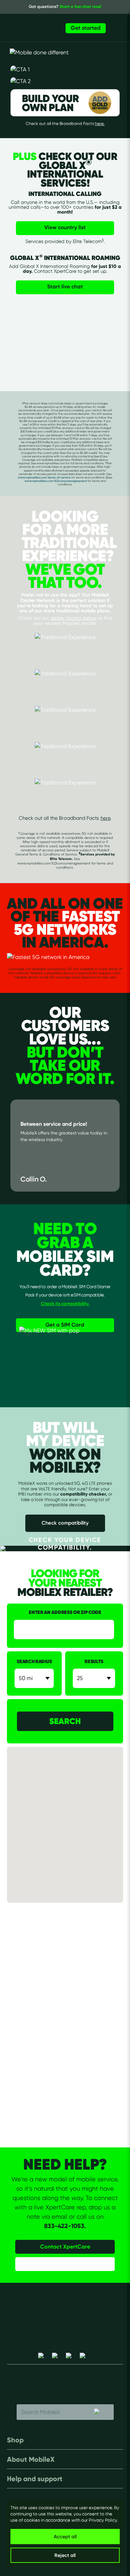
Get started (86, 28)
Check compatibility (65, 1523)
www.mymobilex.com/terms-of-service (44, 477)
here (105, 818)
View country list (65, 227)
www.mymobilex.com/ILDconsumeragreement (56, 481)
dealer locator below (74, 618)
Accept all (65, 2537)
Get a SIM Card (65, 1325)
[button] (72, 1826)
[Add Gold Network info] (97, 81)
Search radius (34, 1662)
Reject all (65, 2555)
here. (100, 123)
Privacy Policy (103, 2520)
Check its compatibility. (65, 1303)
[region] (65, 2533)
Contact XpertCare (65, 2246)
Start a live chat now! (80, 6)
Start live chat (65, 286)
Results (94, 1662)
